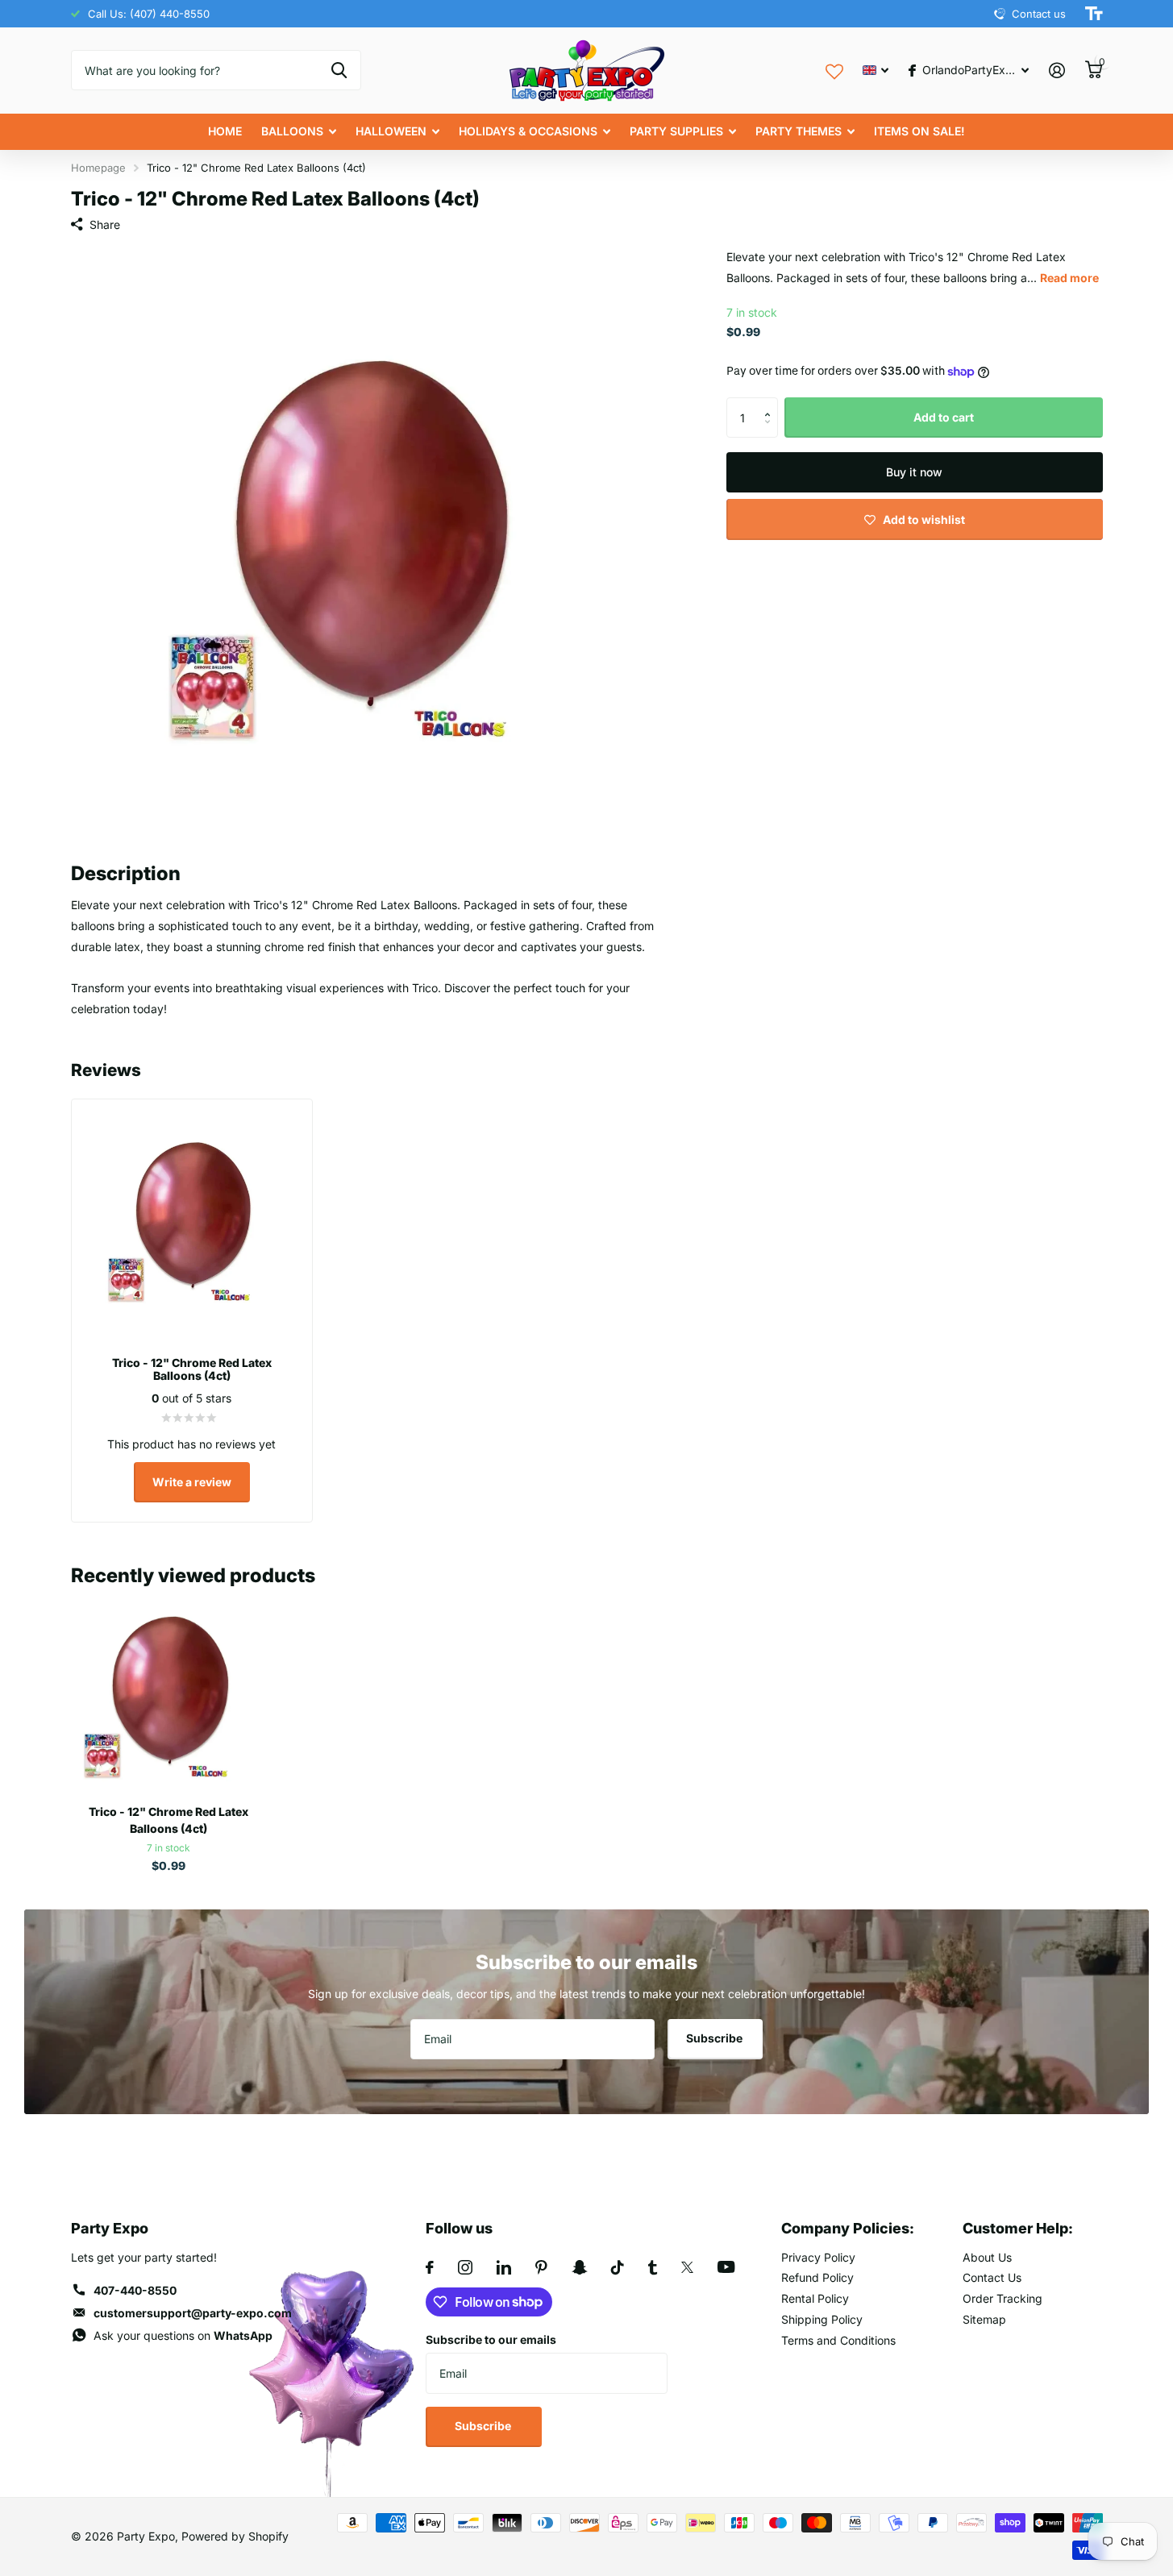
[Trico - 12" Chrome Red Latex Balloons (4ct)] (169, 1695)
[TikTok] (618, 2267)
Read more (1069, 278)
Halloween (391, 131)
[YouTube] (726, 2267)
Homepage (98, 168)
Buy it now (914, 472)
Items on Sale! (919, 131)
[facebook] (430, 2267)
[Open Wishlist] (834, 70)
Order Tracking (1002, 2298)
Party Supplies (676, 131)
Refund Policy (817, 2277)
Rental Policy (815, 2298)
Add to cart (944, 417)
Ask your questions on (183, 2335)
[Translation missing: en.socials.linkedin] (504, 2267)
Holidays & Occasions (528, 131)
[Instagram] (465, 2267)
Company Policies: (848, 2228)
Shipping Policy (822, 2319)
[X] (687, 2267)
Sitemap (984, 2319)
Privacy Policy (818, 2257)
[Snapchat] (579, 2267)
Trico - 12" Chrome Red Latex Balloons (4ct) (168, 1820)
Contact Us (992, 2277)
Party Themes (799, 131)
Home (225, 131)
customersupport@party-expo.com (193, 2313)
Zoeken (339, 70)
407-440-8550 (135, 2290)
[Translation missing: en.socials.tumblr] (653, 2267)
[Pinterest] (541, 2267)
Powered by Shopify (235, 2536)
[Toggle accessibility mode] (1094, 14)
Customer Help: (1018, 2228)
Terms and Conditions (838, 2340)
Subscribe (715, 2038)
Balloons (292, 131)
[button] (772, 403)
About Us (987, 2257)
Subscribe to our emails (491, 2339)
